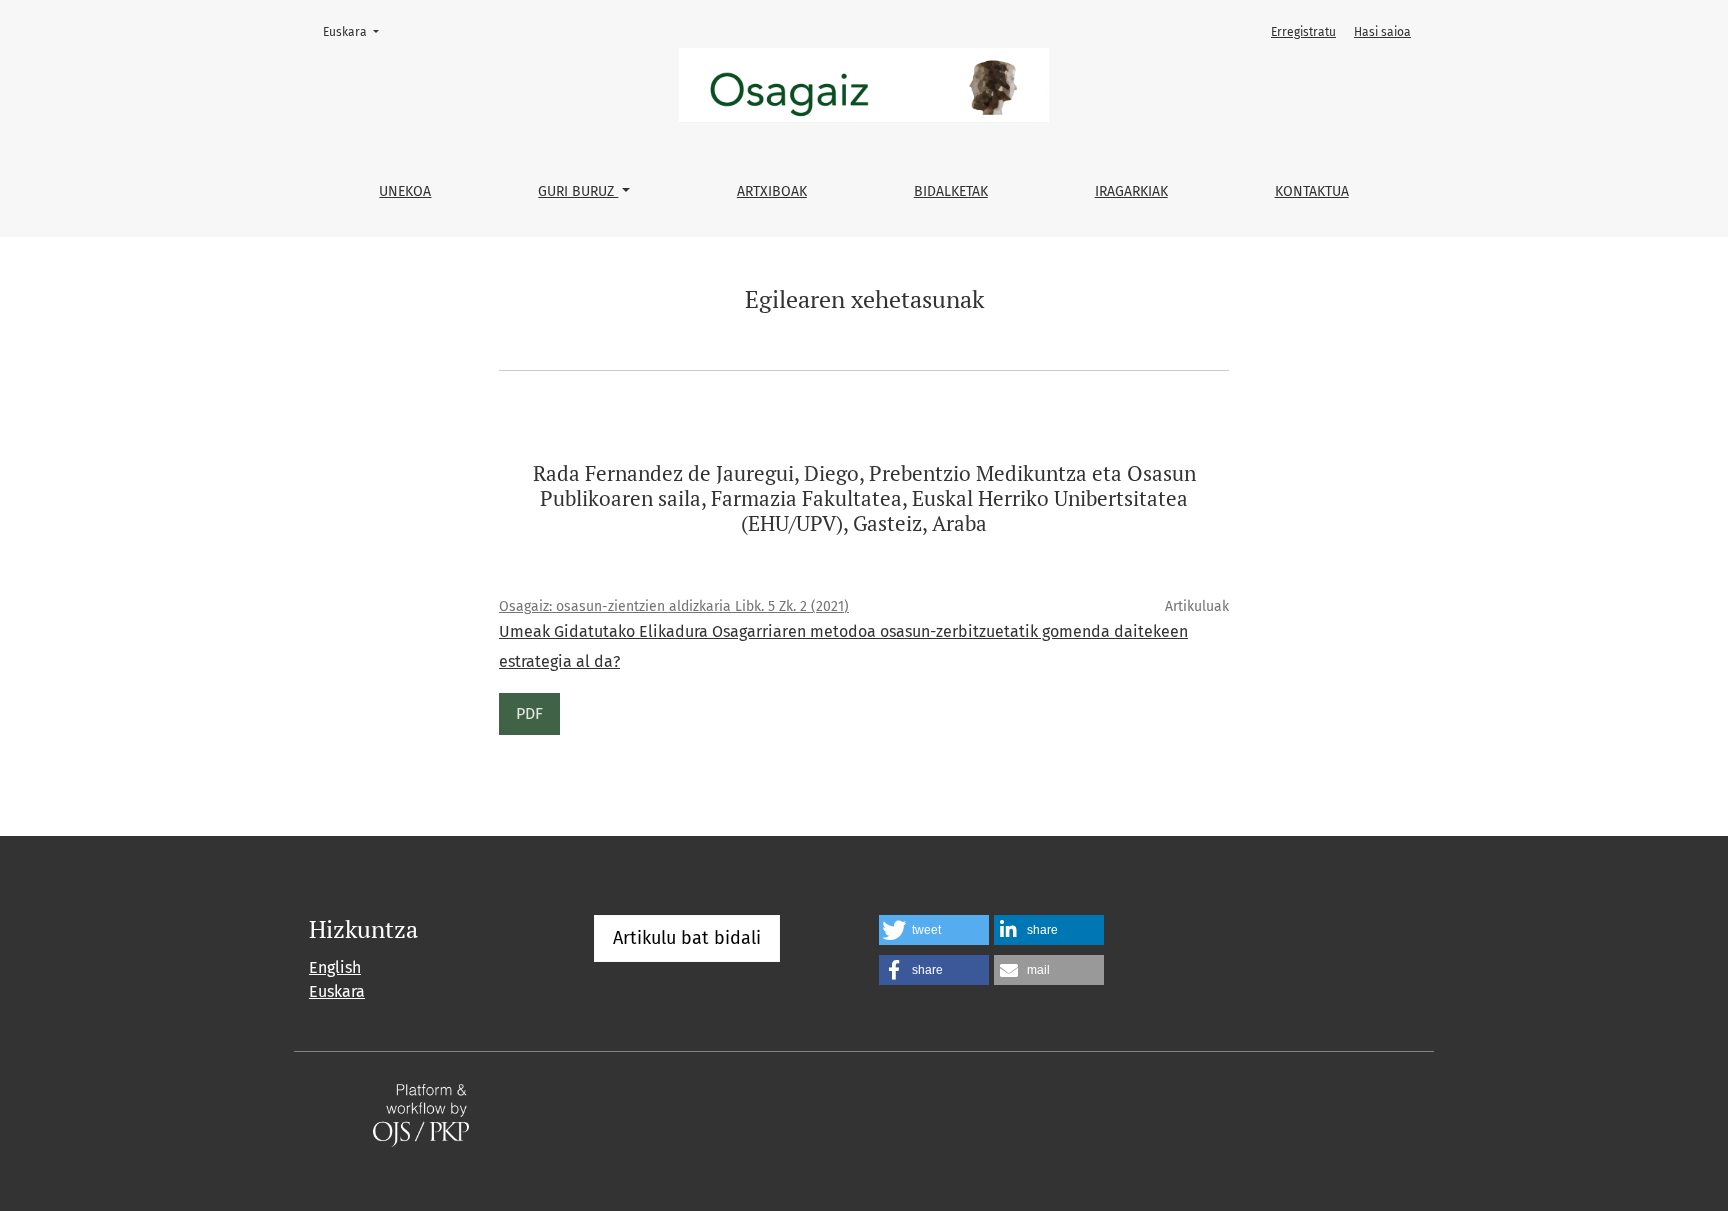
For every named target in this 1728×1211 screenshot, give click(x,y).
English (335, 967)
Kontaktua (1312, 191)
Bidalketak (951, 191)
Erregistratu (1303, 32)
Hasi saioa (1382, 32)
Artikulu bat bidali (687, 938)
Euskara (357, 31)
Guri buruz (578, 191)
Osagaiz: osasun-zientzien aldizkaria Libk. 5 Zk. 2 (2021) (674, 606)
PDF (529, 713)
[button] (934, 930)
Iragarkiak (1131, 191)
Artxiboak (772, 191)
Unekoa (405, 191)
